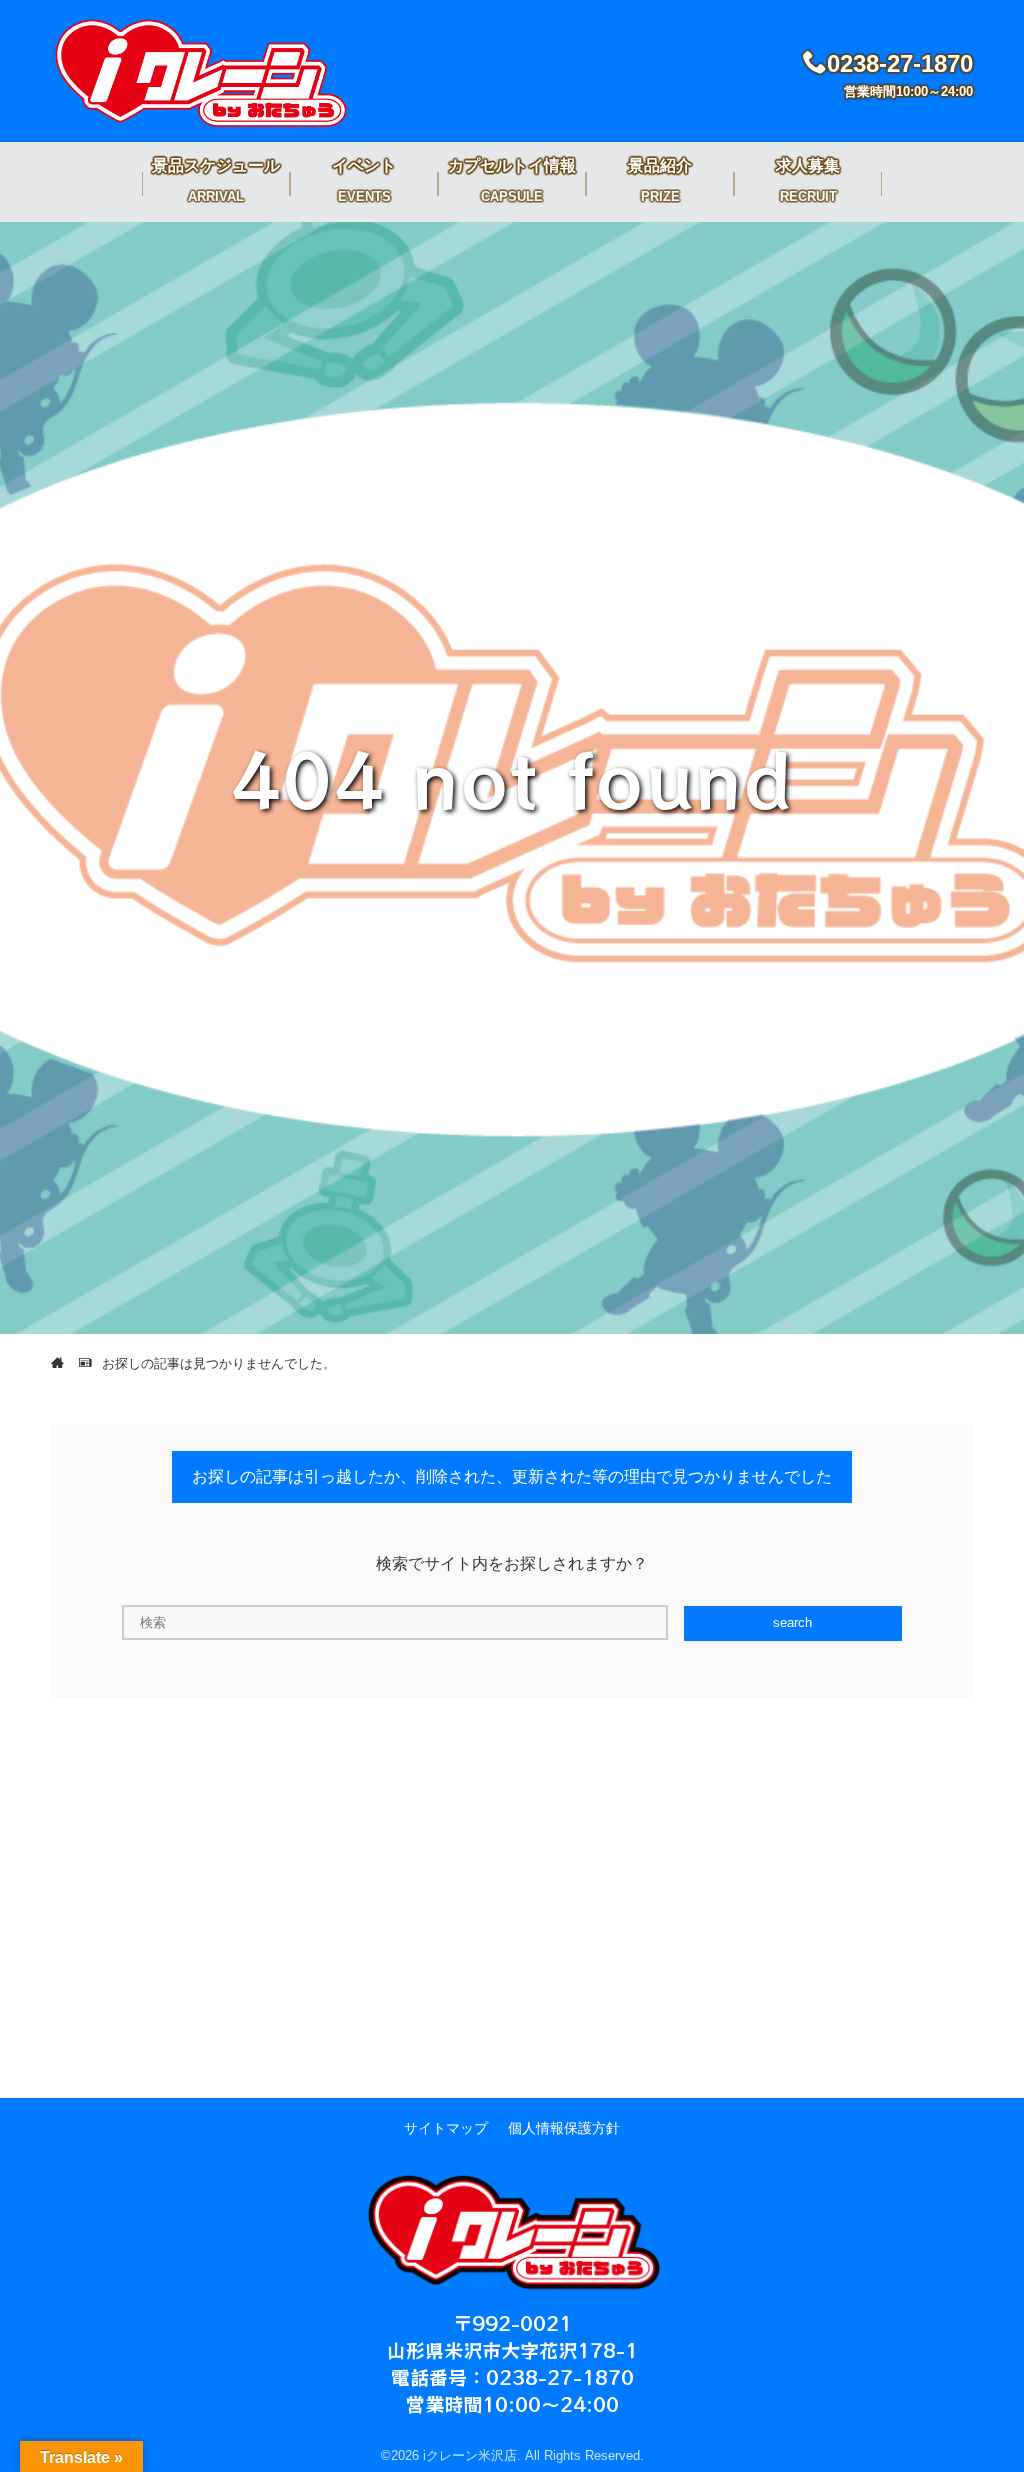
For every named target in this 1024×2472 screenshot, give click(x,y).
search (792, 1622)
